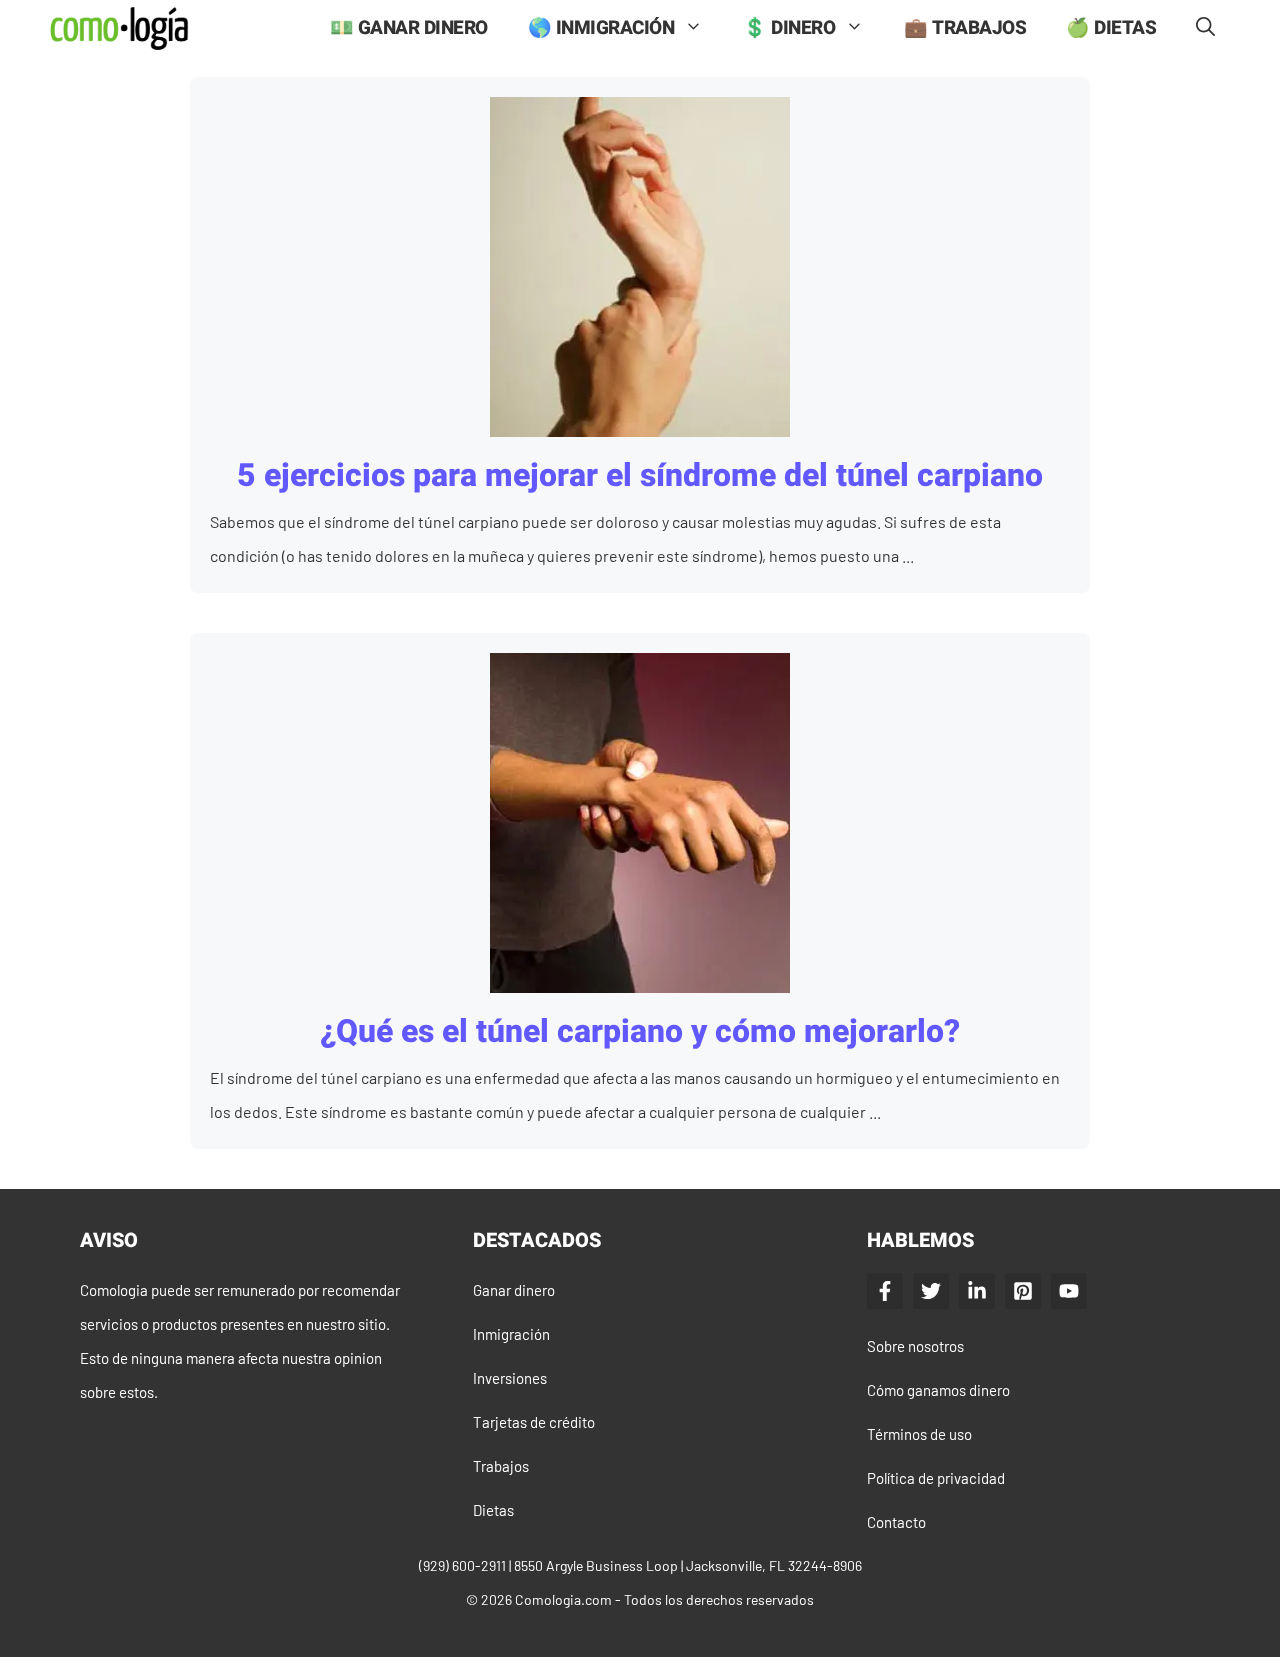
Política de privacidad (936, 1478)
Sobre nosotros (915, 1346)
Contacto (896, 1522)
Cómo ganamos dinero (938, 1390)
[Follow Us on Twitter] (931, 1291)
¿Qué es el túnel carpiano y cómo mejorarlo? (640, 1031)
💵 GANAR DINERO (409, 28)
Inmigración (511, 1334)
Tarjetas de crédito (534, 1422)
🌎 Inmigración (601, 28)
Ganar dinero (514, 1290)
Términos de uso (919, 1434)
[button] (1205, 28)
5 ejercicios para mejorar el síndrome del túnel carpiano (640, 475)
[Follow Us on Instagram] (1023, 1291)
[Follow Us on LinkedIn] (977, 1291)
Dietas (493, 1510)
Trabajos (501, 1466)
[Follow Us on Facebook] (885, 1291)
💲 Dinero (789, 28)
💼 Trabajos (965, 28)
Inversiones (510, 1378)
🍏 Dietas (1111, 28)
